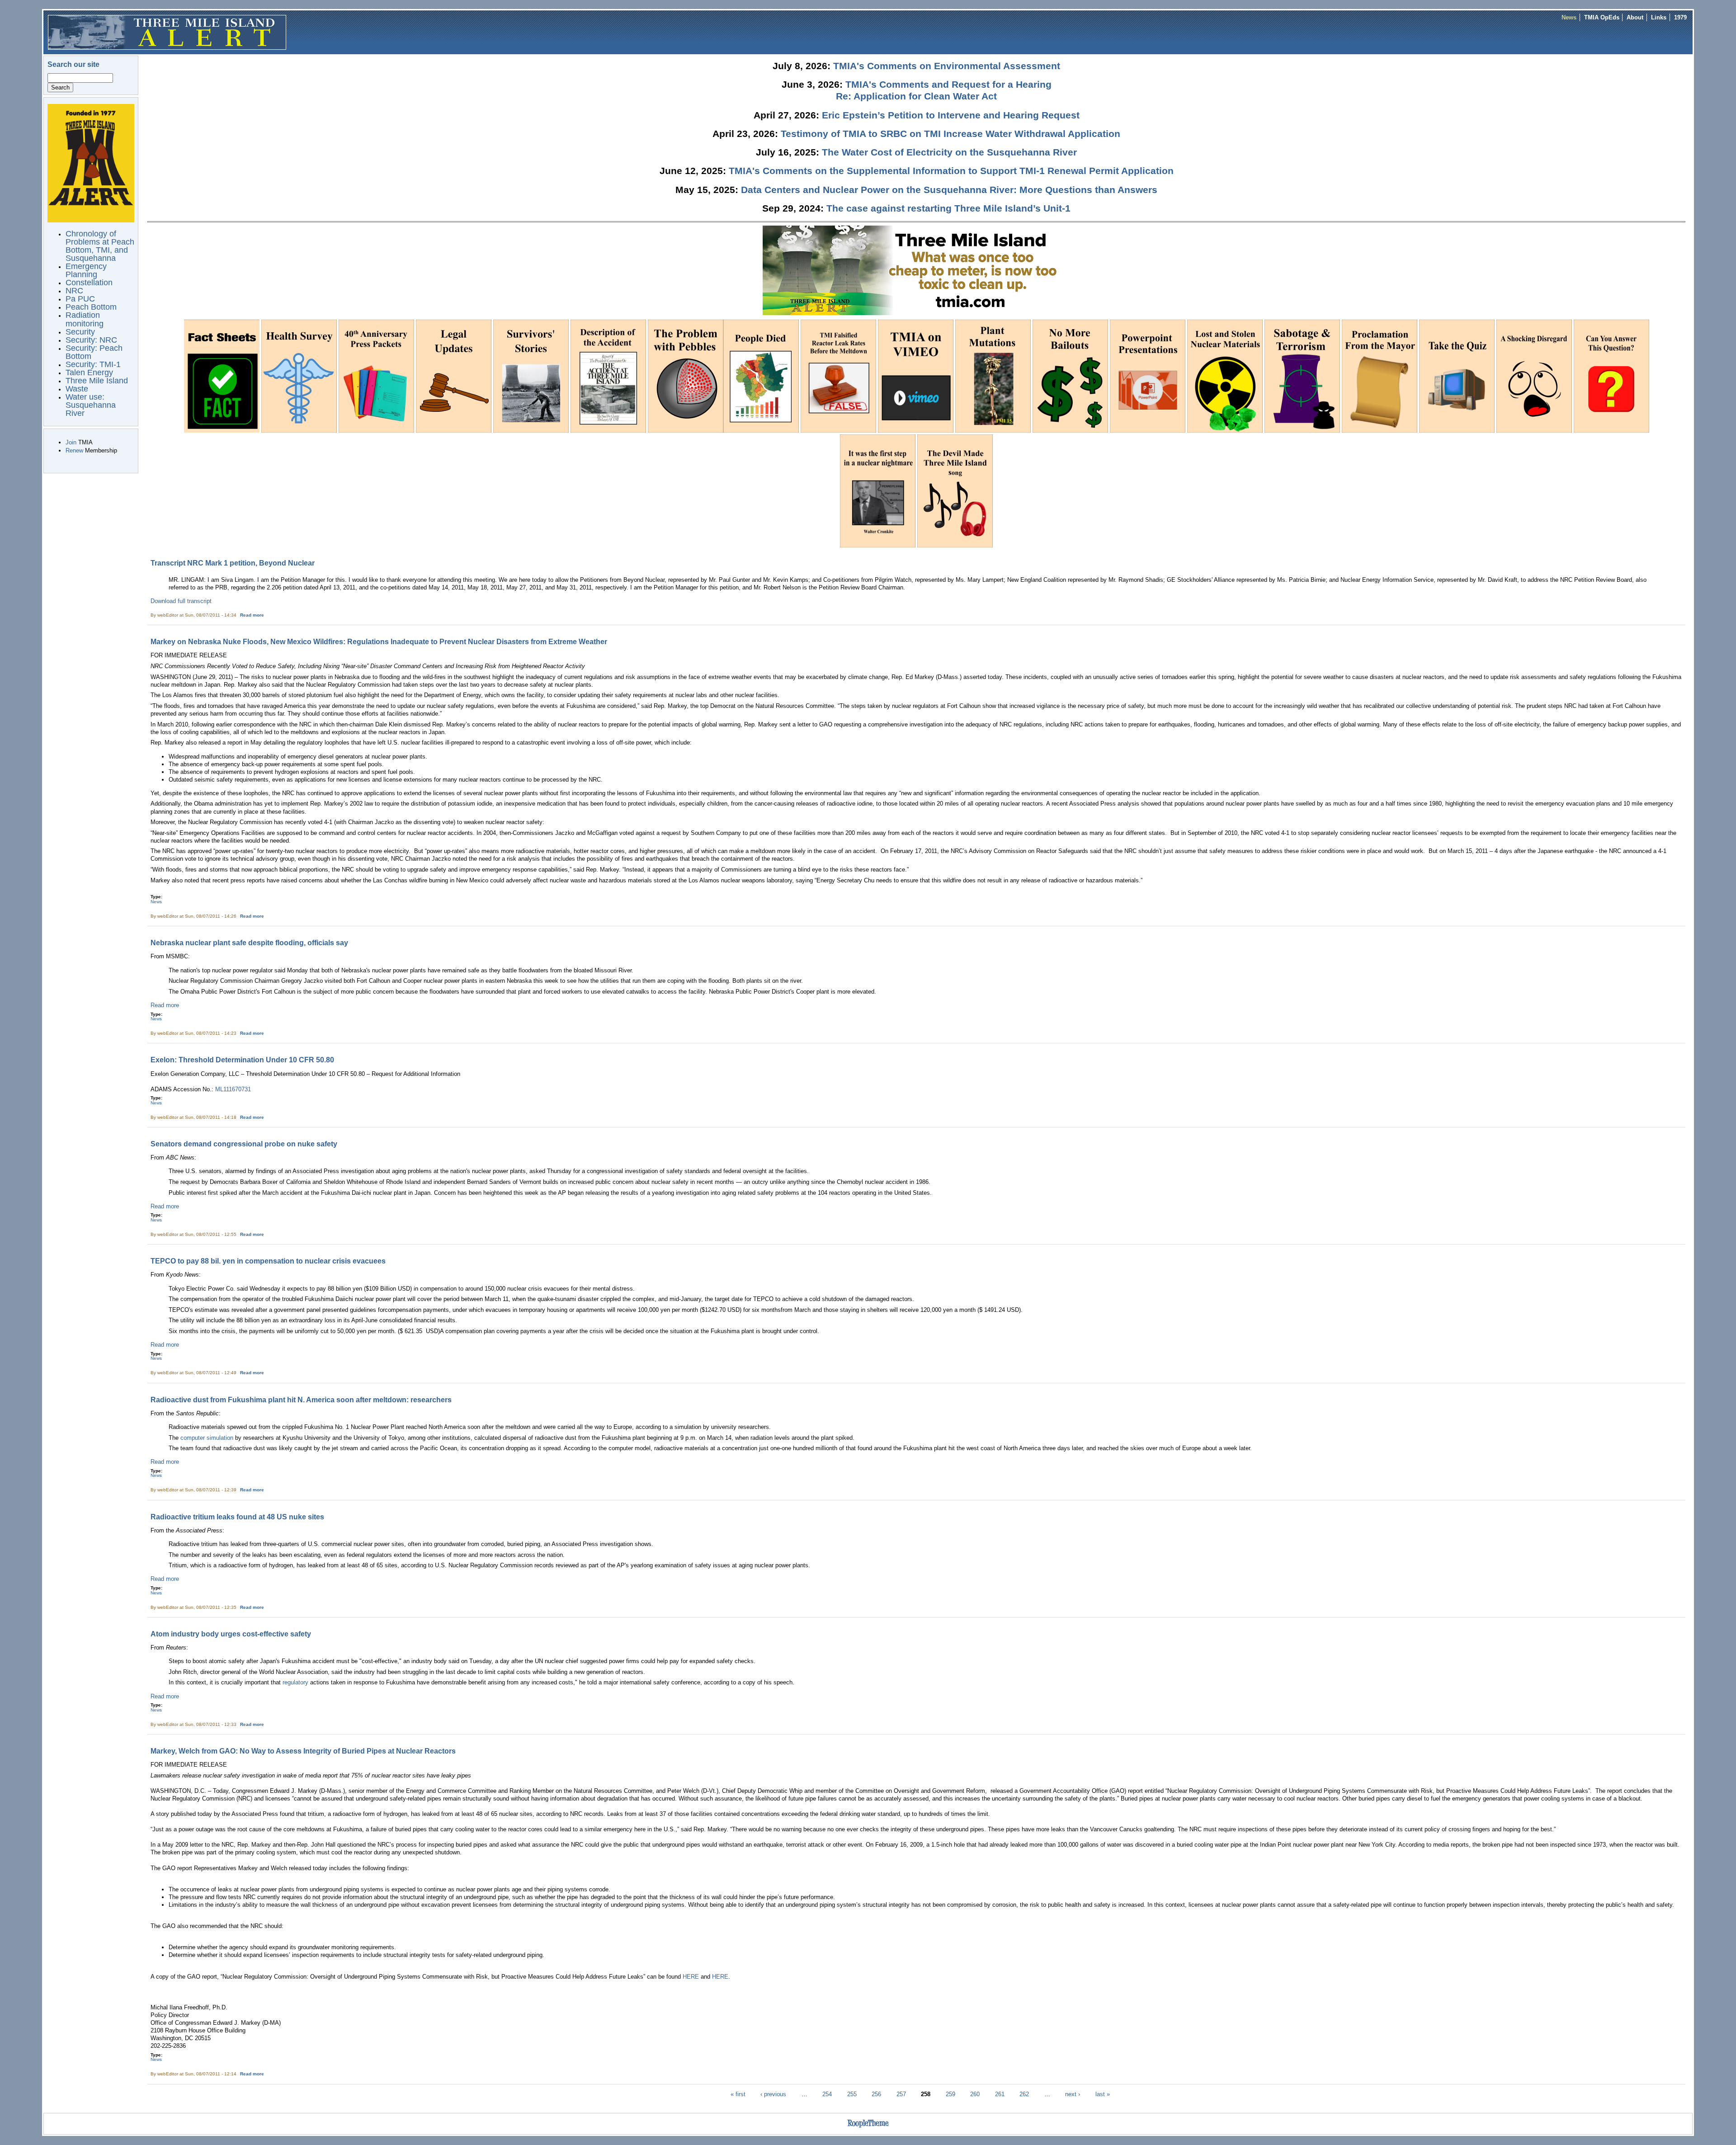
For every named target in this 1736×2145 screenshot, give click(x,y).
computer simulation (208, 1438)
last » (1103, 2094)
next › (1073, 2094)
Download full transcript (181, 601)
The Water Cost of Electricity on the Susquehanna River (949, 152)
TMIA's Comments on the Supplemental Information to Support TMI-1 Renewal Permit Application (951, 171)
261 (1000, 2094)
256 (876, 2094)
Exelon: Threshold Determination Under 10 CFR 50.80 (242, 1060)
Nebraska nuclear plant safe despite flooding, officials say (249, 943)
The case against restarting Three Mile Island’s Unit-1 (948, 208)
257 (901, 2094)
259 (951, 2094)
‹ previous (773, 2094)
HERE (691, 1977)
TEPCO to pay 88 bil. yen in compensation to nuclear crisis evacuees (268, 1261)
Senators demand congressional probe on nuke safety (244, 1144)
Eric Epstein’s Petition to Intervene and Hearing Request (951, 115)
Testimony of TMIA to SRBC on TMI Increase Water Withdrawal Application (951, 134)
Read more (252, 615)
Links (1659, 17)
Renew (74, 450)
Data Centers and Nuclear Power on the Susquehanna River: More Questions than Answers (949, 190)
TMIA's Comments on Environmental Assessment (947, 66)
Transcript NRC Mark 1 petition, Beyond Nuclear (233, 563)
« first (738, 2094)
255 (852, 2094)
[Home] (167, 32)
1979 (1680, 17)
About (1635, 17)
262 (1024, 2094)
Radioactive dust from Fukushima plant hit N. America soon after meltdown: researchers (301, 1400)
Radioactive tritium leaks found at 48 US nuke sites (237, 1517)
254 (827, 2094)
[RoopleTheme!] (868, 2128)
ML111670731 (233, 1089)
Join (71, 442)
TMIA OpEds (1602, 17)
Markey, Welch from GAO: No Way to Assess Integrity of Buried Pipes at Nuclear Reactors (303, 1751)
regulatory (295, 1682)
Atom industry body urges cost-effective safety (231, 1634)
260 (975, 2094)
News (1569, 17)
